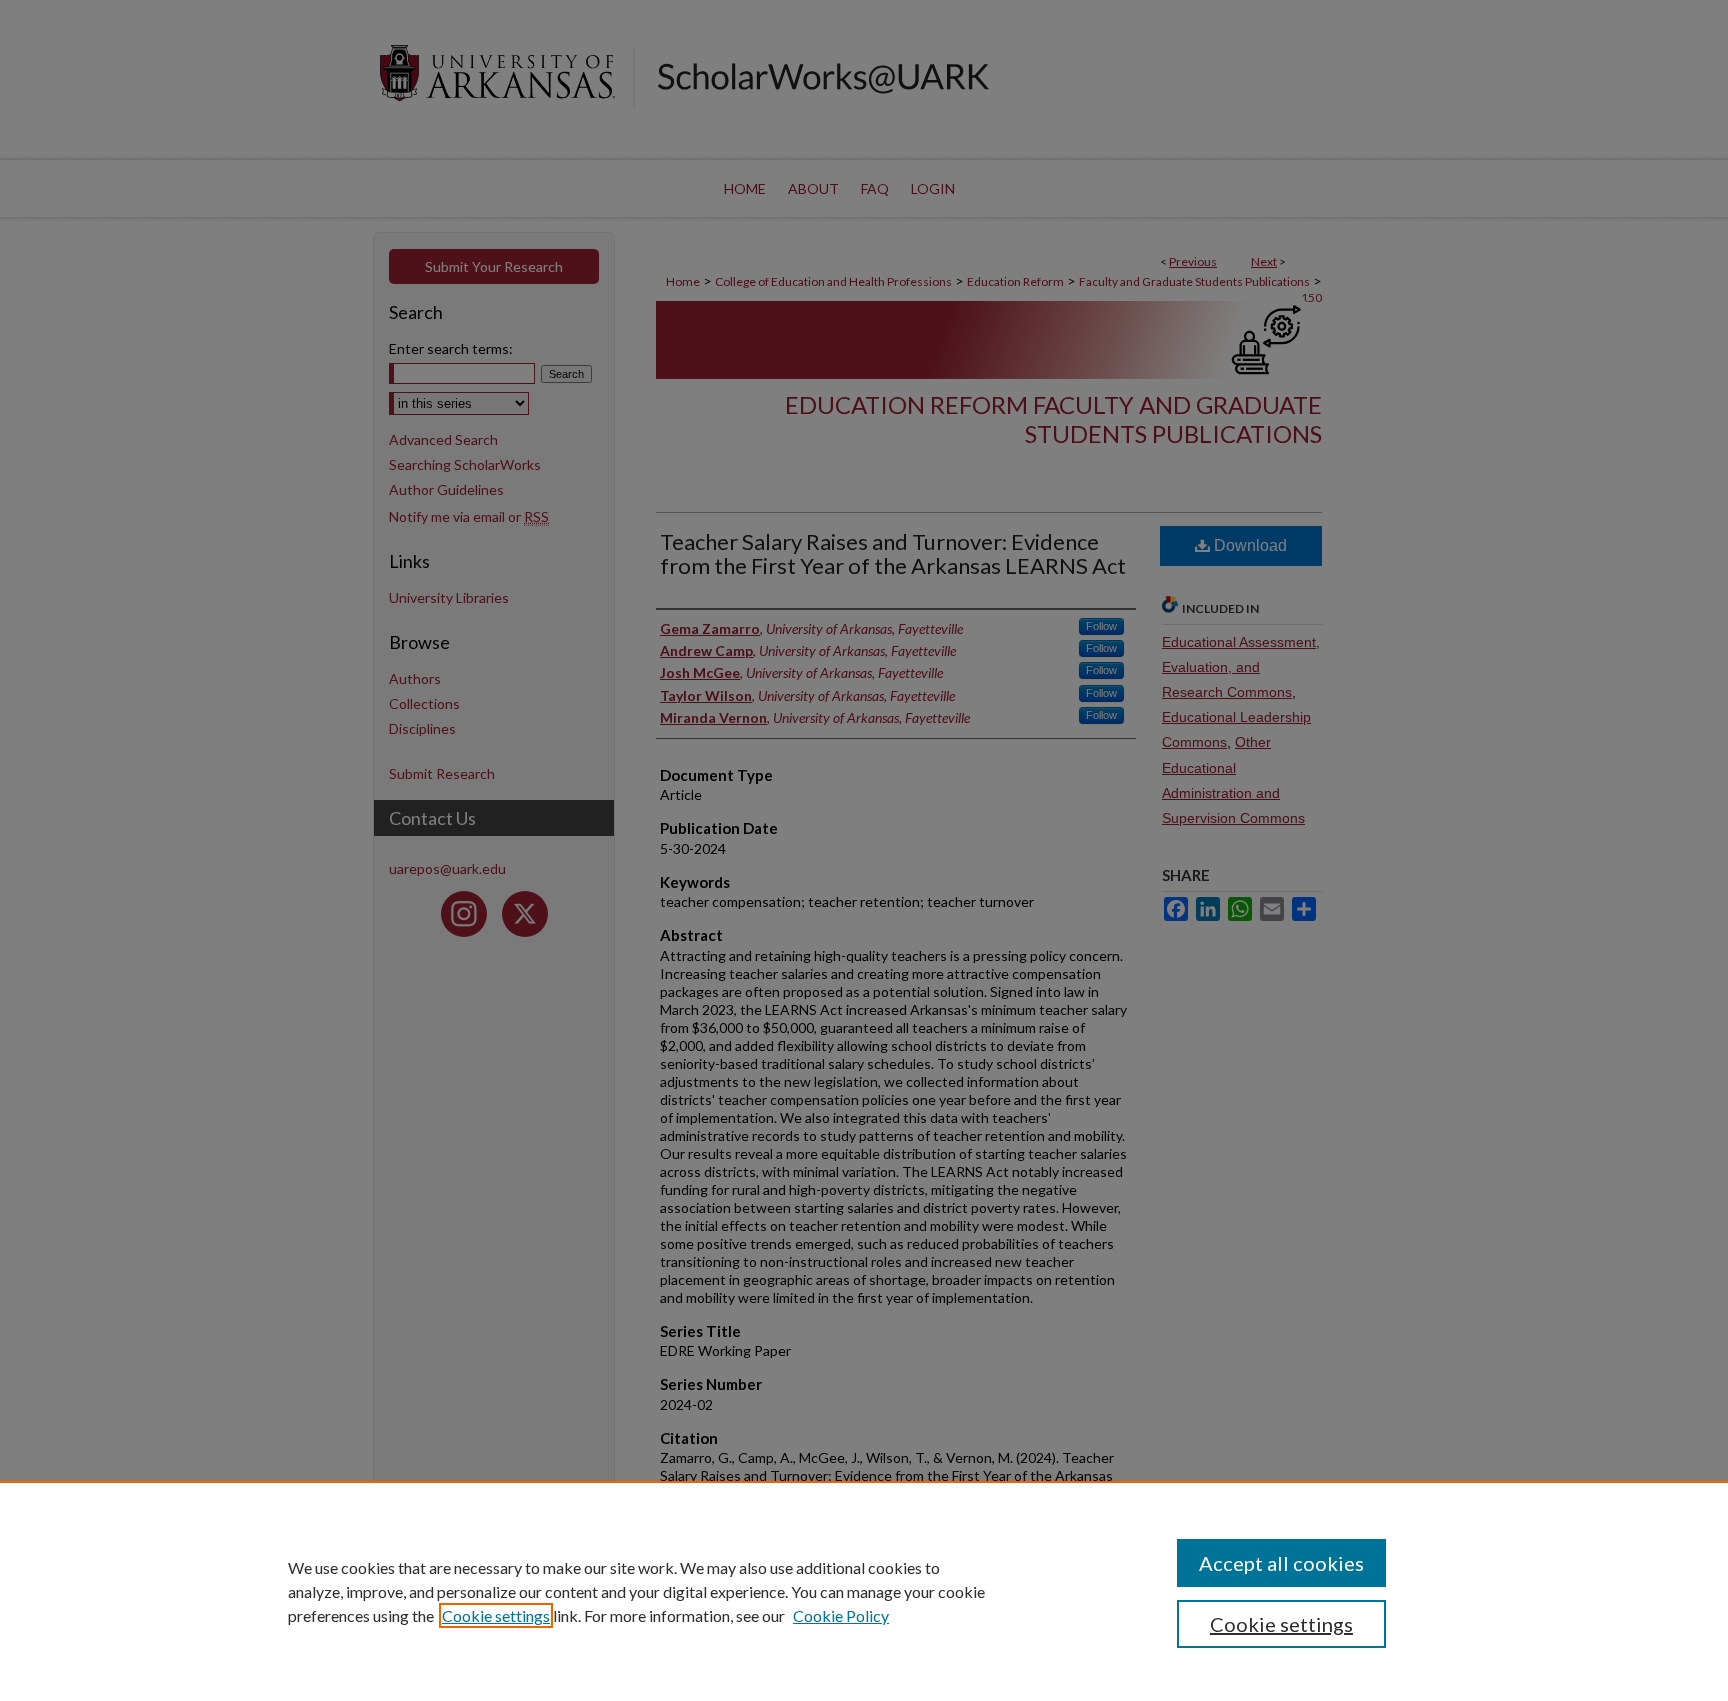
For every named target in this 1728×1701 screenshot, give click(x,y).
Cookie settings (496, 1615)
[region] (864, 1591)
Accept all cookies (1281, 1563)
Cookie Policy (841, 1615)
